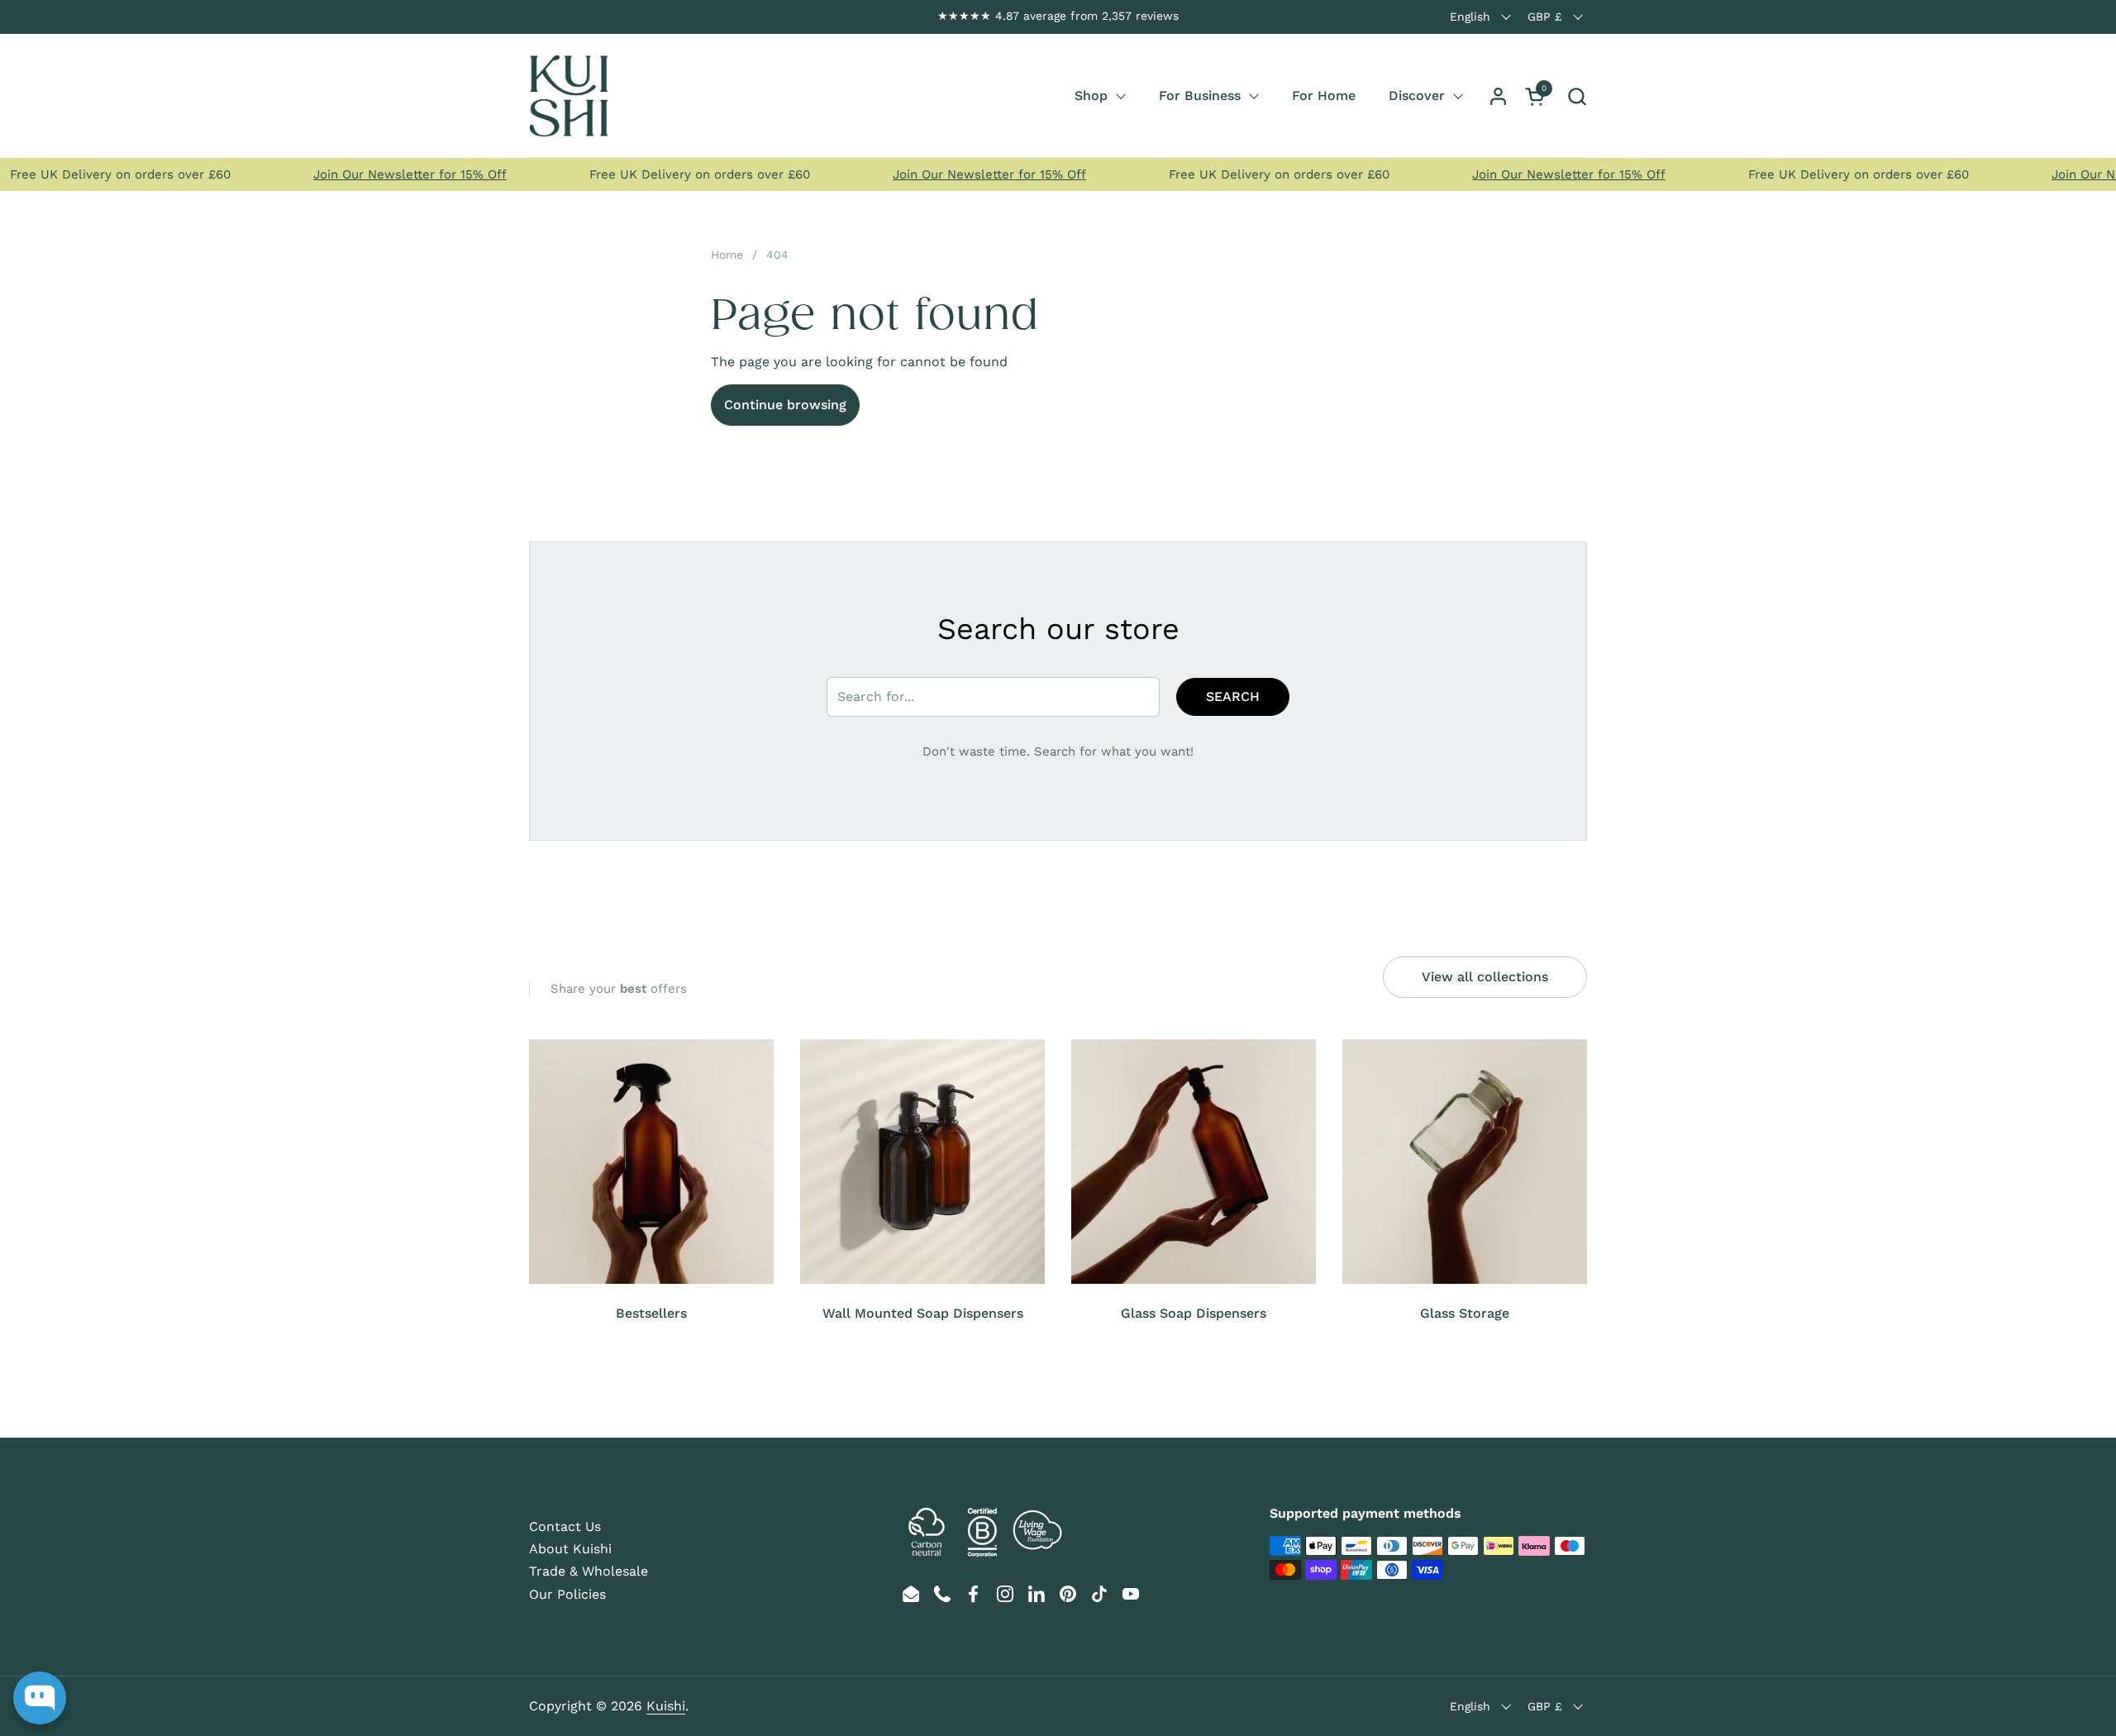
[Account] (1498, 96)
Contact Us (565, 1526)
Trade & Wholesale (589, 1571)
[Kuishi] (569, 96)
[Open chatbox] (40, 1698)
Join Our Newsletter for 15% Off (384, 174)
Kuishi (666, 1706)
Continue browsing (785, 405)
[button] (1577, 96)
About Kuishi (570, 1549)
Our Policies (567, 1594)
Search (1233, 696)
